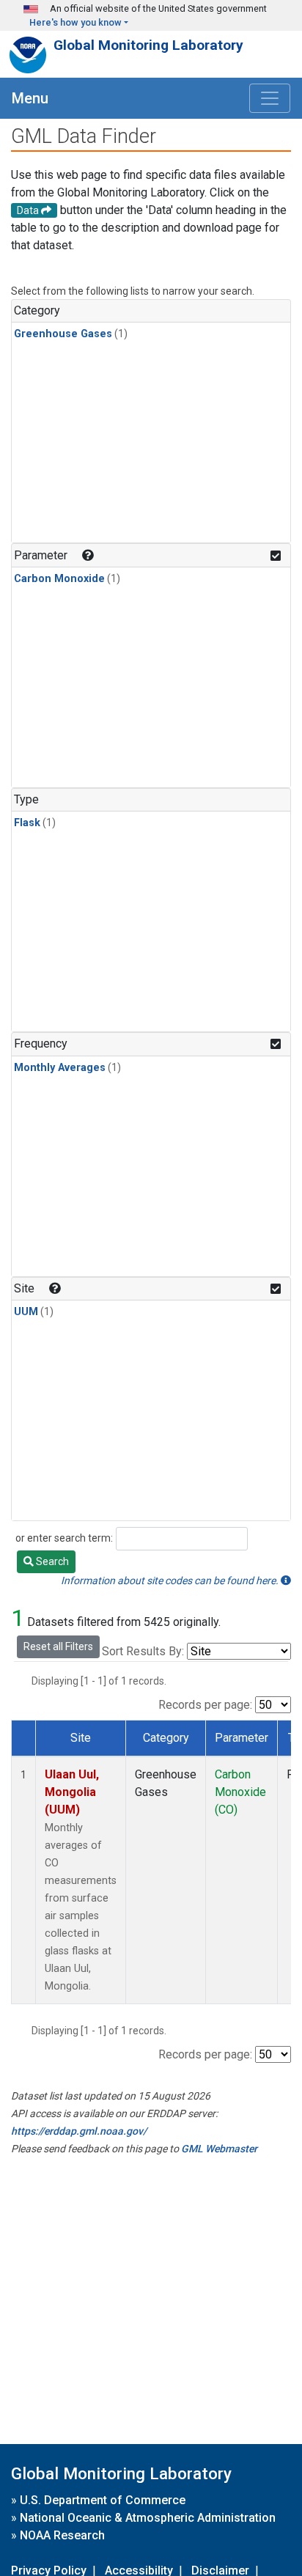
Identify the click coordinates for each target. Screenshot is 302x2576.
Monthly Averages (60, 1068)
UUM (26, 1312)
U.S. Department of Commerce (103, 2500)
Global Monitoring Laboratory (148, 45)
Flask (27, 823)
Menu (30, 98)
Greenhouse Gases (63, 334)
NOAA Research (62, 2535)
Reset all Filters (58, 1646)
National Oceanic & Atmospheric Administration (148, 2518)
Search (51, 1561)
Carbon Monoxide (59, 579)
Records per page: (205, 1705)
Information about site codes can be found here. (171, 1580)
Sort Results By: (143, 1651)
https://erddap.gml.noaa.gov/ (79, 2131)
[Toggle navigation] (270, 98)
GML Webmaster (219, 2149)
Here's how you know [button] (75, 22)
